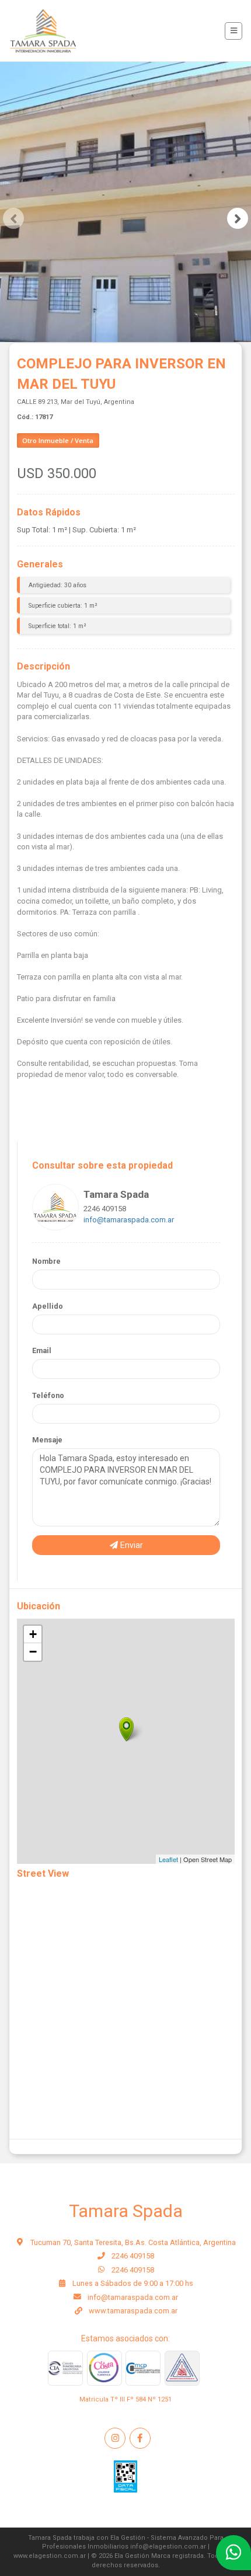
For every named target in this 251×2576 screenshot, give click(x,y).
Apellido (48, 1306)
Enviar (131, 1545)
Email (42, 1350)
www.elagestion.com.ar (50, 2556)
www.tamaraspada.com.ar (133, 2311)
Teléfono (48, 1395)
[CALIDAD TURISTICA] (104, 2368)
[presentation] (13, 218)
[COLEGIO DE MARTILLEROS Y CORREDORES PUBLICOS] (182, 2368)
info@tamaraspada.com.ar (129, 1220)
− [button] (33, 1652)
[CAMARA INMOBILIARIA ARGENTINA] (65, 2368)
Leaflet (168, 1859)
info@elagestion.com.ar (168, 2547)
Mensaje (47, 1440)
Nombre (46, 1261)
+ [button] (33, 1634)
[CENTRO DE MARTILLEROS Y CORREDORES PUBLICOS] (143, 2368)
